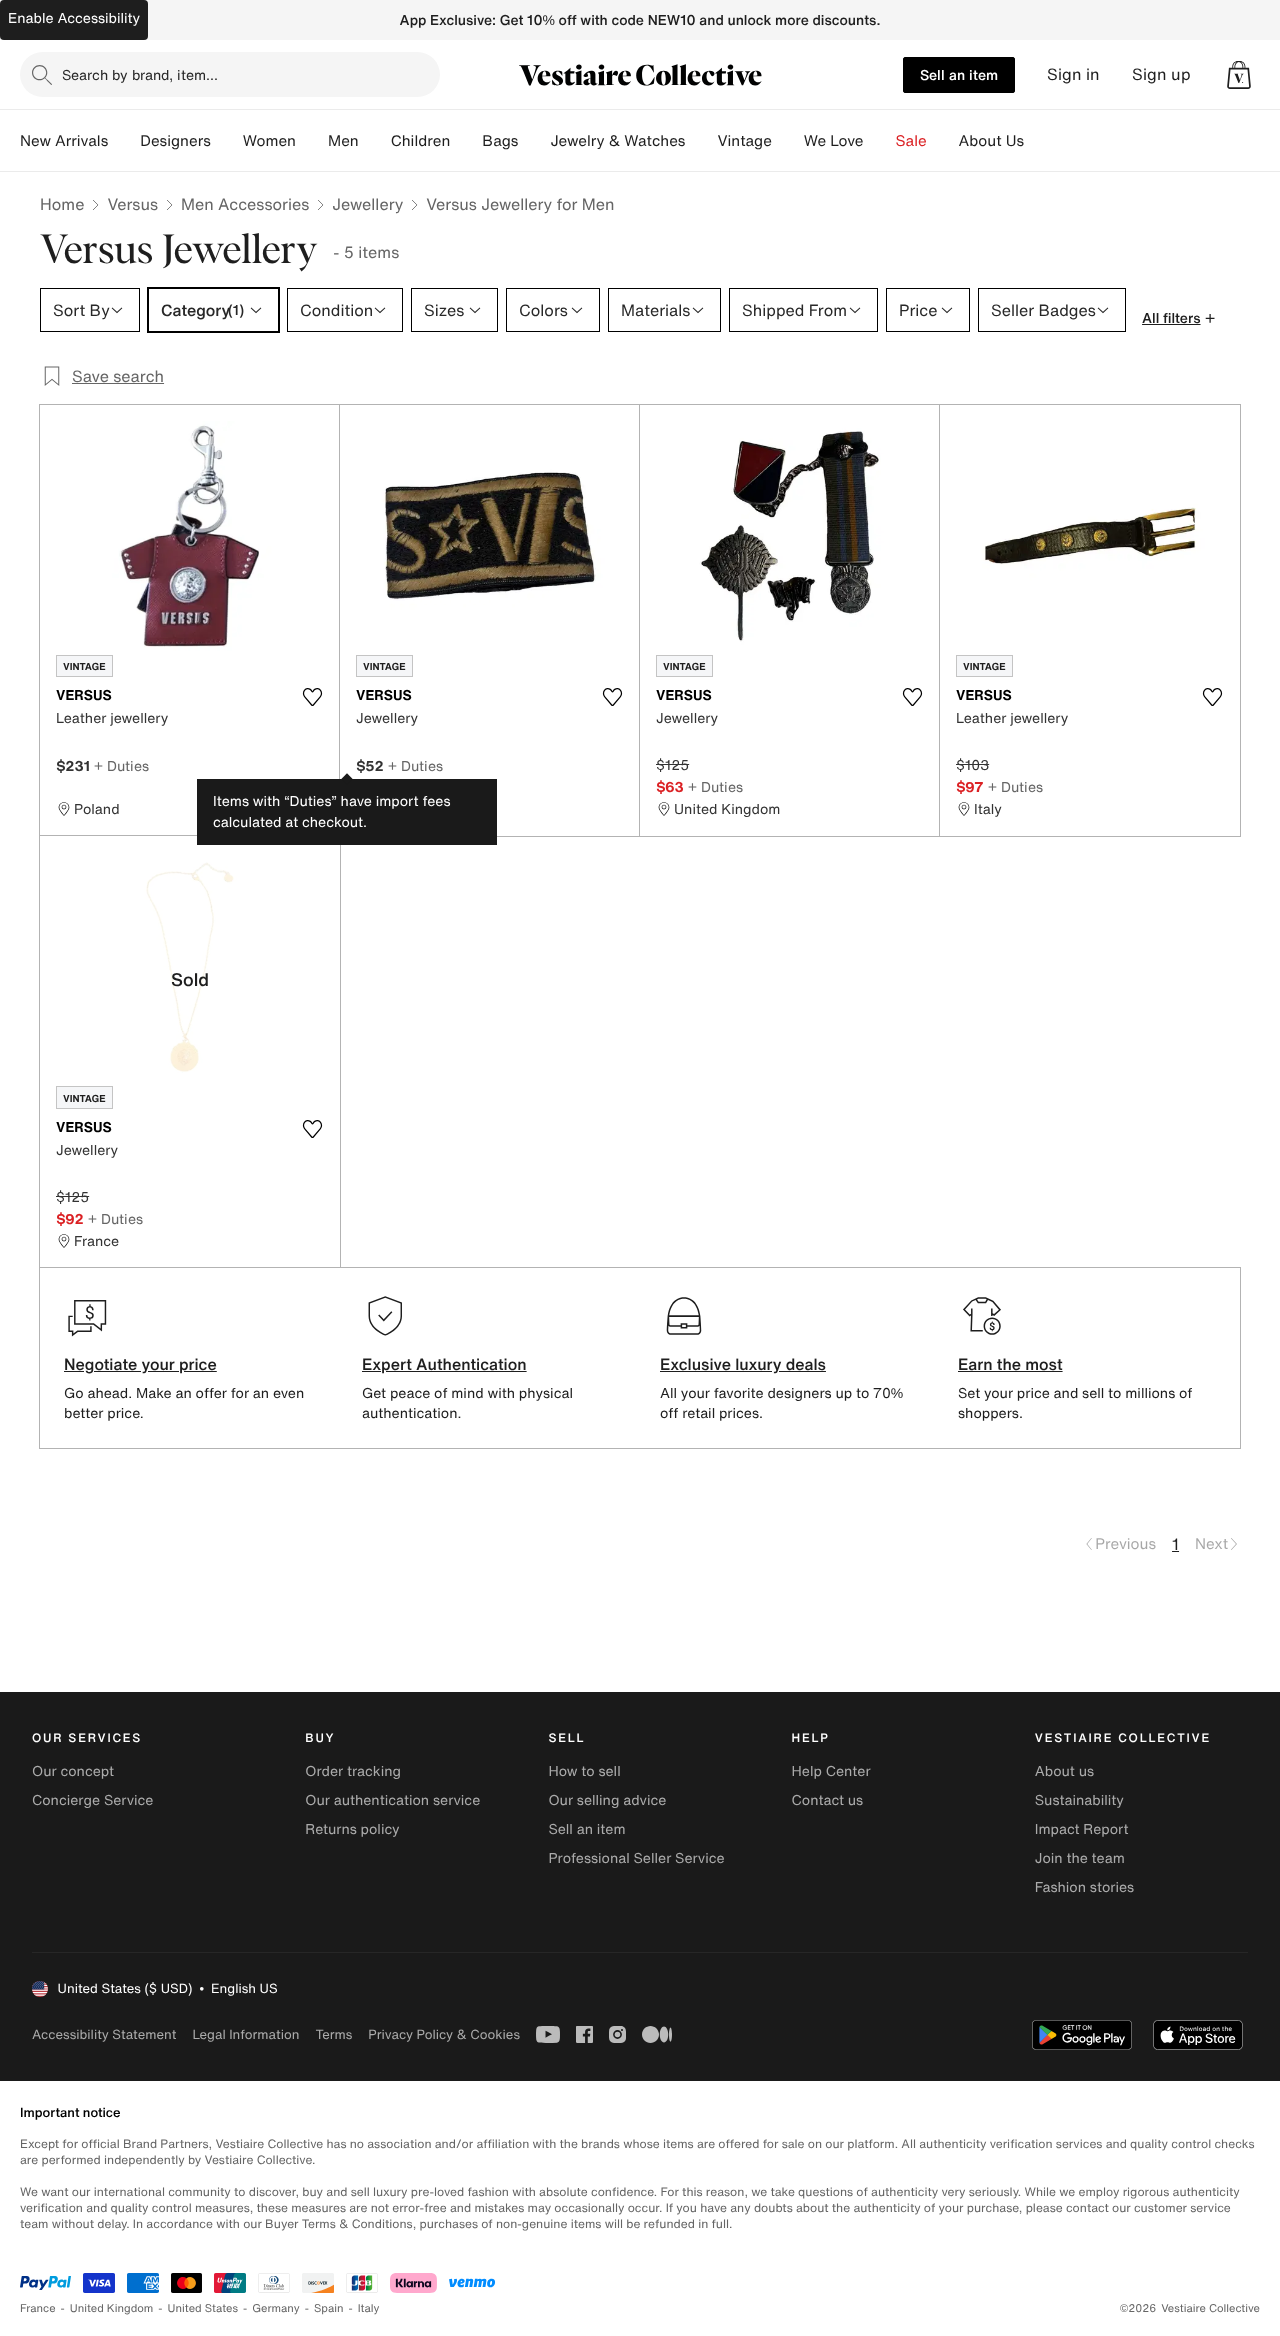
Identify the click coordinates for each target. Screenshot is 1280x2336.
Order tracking (353, 1771)
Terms (333, 2034)
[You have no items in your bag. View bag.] (1239, 75)
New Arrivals (64, 141)
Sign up (1161, 74)
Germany (276, 2308)
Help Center (831, 1771)
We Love (834, 141)
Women (269, 141)
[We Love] (880, 141)
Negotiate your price (140, 1364)
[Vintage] (788, 141)
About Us (991, 141)
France (38, 2308)
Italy (369, 2308)
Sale (911, 141)
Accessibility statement (104, 2034)
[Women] (312, 141)
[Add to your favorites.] (312, 697)
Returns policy (352, 1829)
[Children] (466, 141)
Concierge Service (92, 1800)
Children (421, 141)
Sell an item (959, 74)
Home (62, 204)
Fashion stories (1084, 1887)
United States (203, 2308)
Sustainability (1079, 1800)
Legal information (245, 2034)
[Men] (375, 141)
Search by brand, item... (140, 74)
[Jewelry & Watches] (701, 141)
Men (343, 141)
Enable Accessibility (74, 18)
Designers (175, 141)
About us (1064, 1771)
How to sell (584, 1771)
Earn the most (1010, 1364)
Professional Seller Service (636, 1858)
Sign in (1073, 74)
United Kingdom (112, 2308)
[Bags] (534, 141)
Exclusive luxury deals (743, 1364)
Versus (132, 204)
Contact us (828, 1800)
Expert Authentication (444, 1364)
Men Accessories (245, 204)
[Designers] (227, 141)
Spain (329, 2308)
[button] (1239, 75)
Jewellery (367, 204)
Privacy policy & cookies (444, 2034)
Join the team (1080, 1858)
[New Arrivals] (124, 141)
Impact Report (1082, 1829)
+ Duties (121, 765)
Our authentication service (392, 1800)
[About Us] (1040, 141)
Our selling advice (607, 1800)
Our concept (73, 1771)
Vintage (744, 141)
